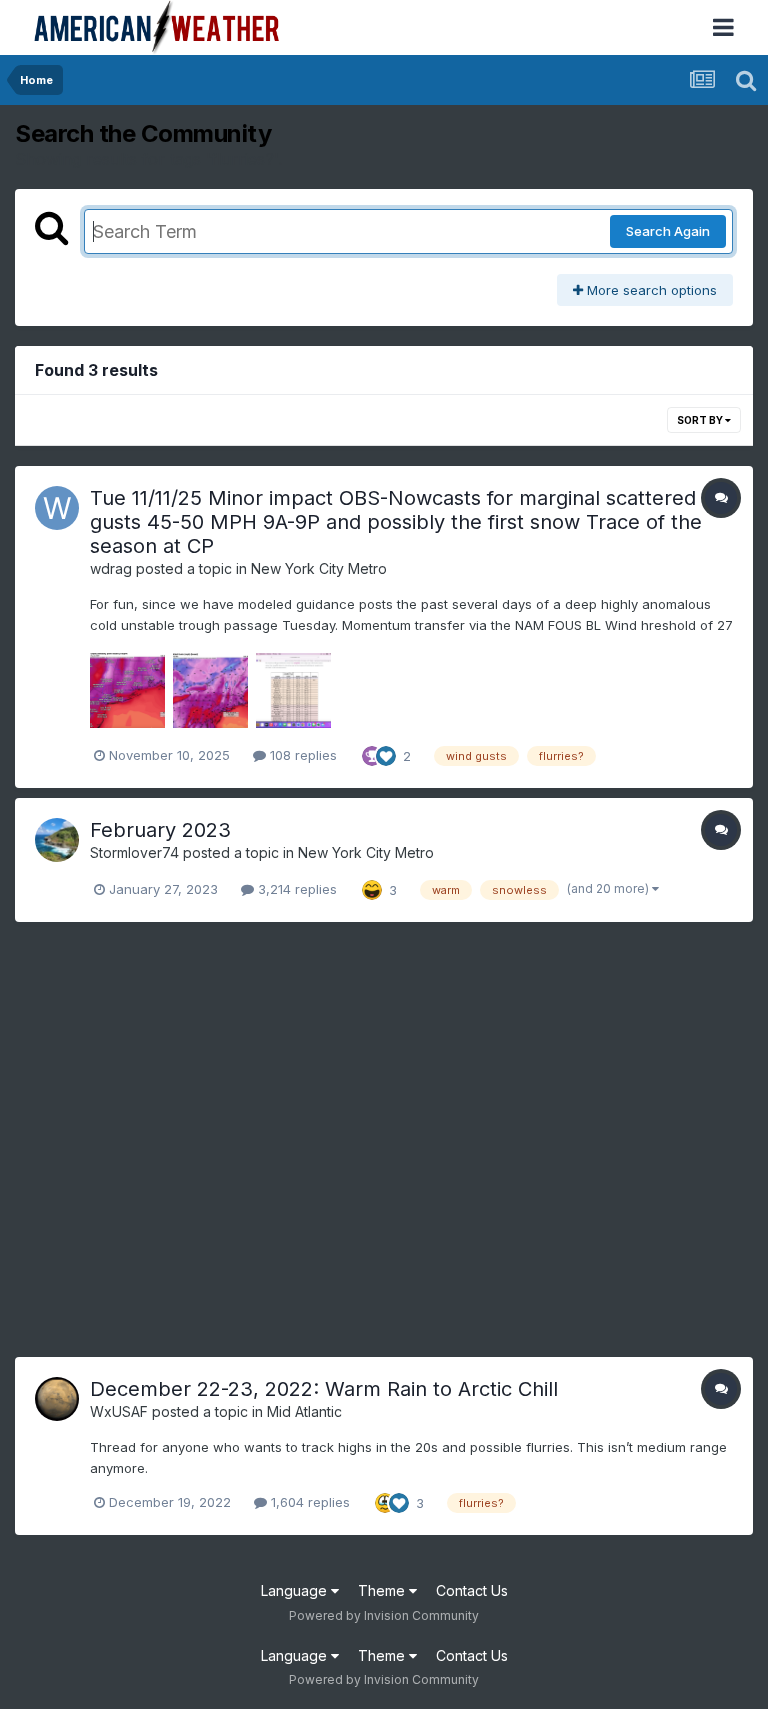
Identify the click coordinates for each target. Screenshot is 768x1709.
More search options (650, 290)
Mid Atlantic (304, 1411)
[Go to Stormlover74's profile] (57, 840)
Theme (383, 1590)
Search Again (668, 231)
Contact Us (472, 1590)
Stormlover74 (134, 852)
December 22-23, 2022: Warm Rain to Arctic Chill (324, 1389)
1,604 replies (308, 1502)
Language (296, 1590)
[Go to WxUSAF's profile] (57, 1399)
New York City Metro (319, 568)
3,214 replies (295, 889)
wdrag (111, 568)
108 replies (301, 755)
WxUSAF (119, 1411)
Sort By (701, 420)
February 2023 (160, 830)
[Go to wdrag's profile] (57, 508)
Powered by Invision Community (384, 1615)
